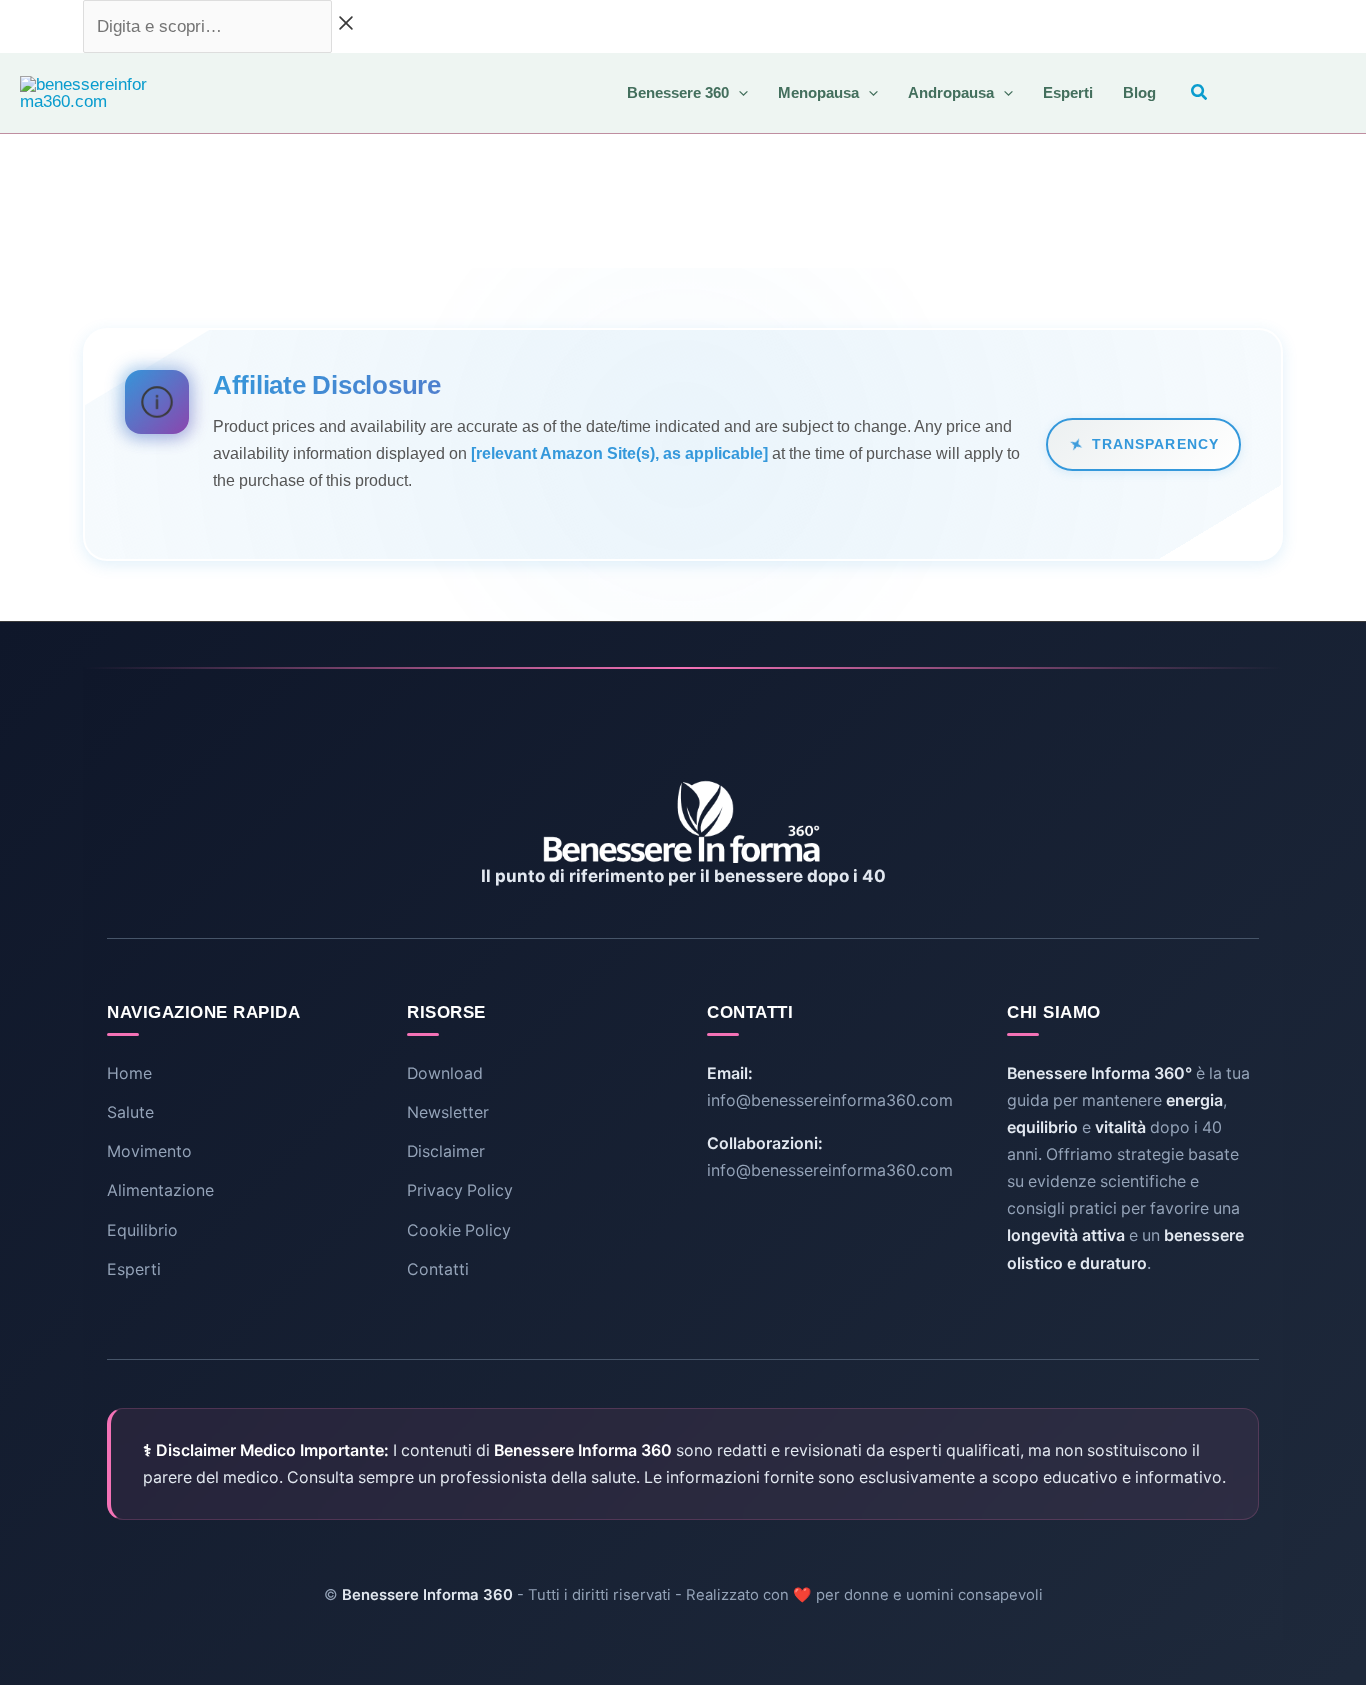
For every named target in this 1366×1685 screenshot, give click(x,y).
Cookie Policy (459, 1230)
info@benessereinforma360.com (830, 1100)
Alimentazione (160, 1190)
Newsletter (448, 1112)
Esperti (134, 1269)
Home (129, 1073)
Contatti (438, 1269)
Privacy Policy (460, 1190)
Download (445, 1073)
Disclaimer (446, 1151)
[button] (738, 92)
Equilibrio (142, 1230)
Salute (130, 1112)
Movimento (149, 1151)
